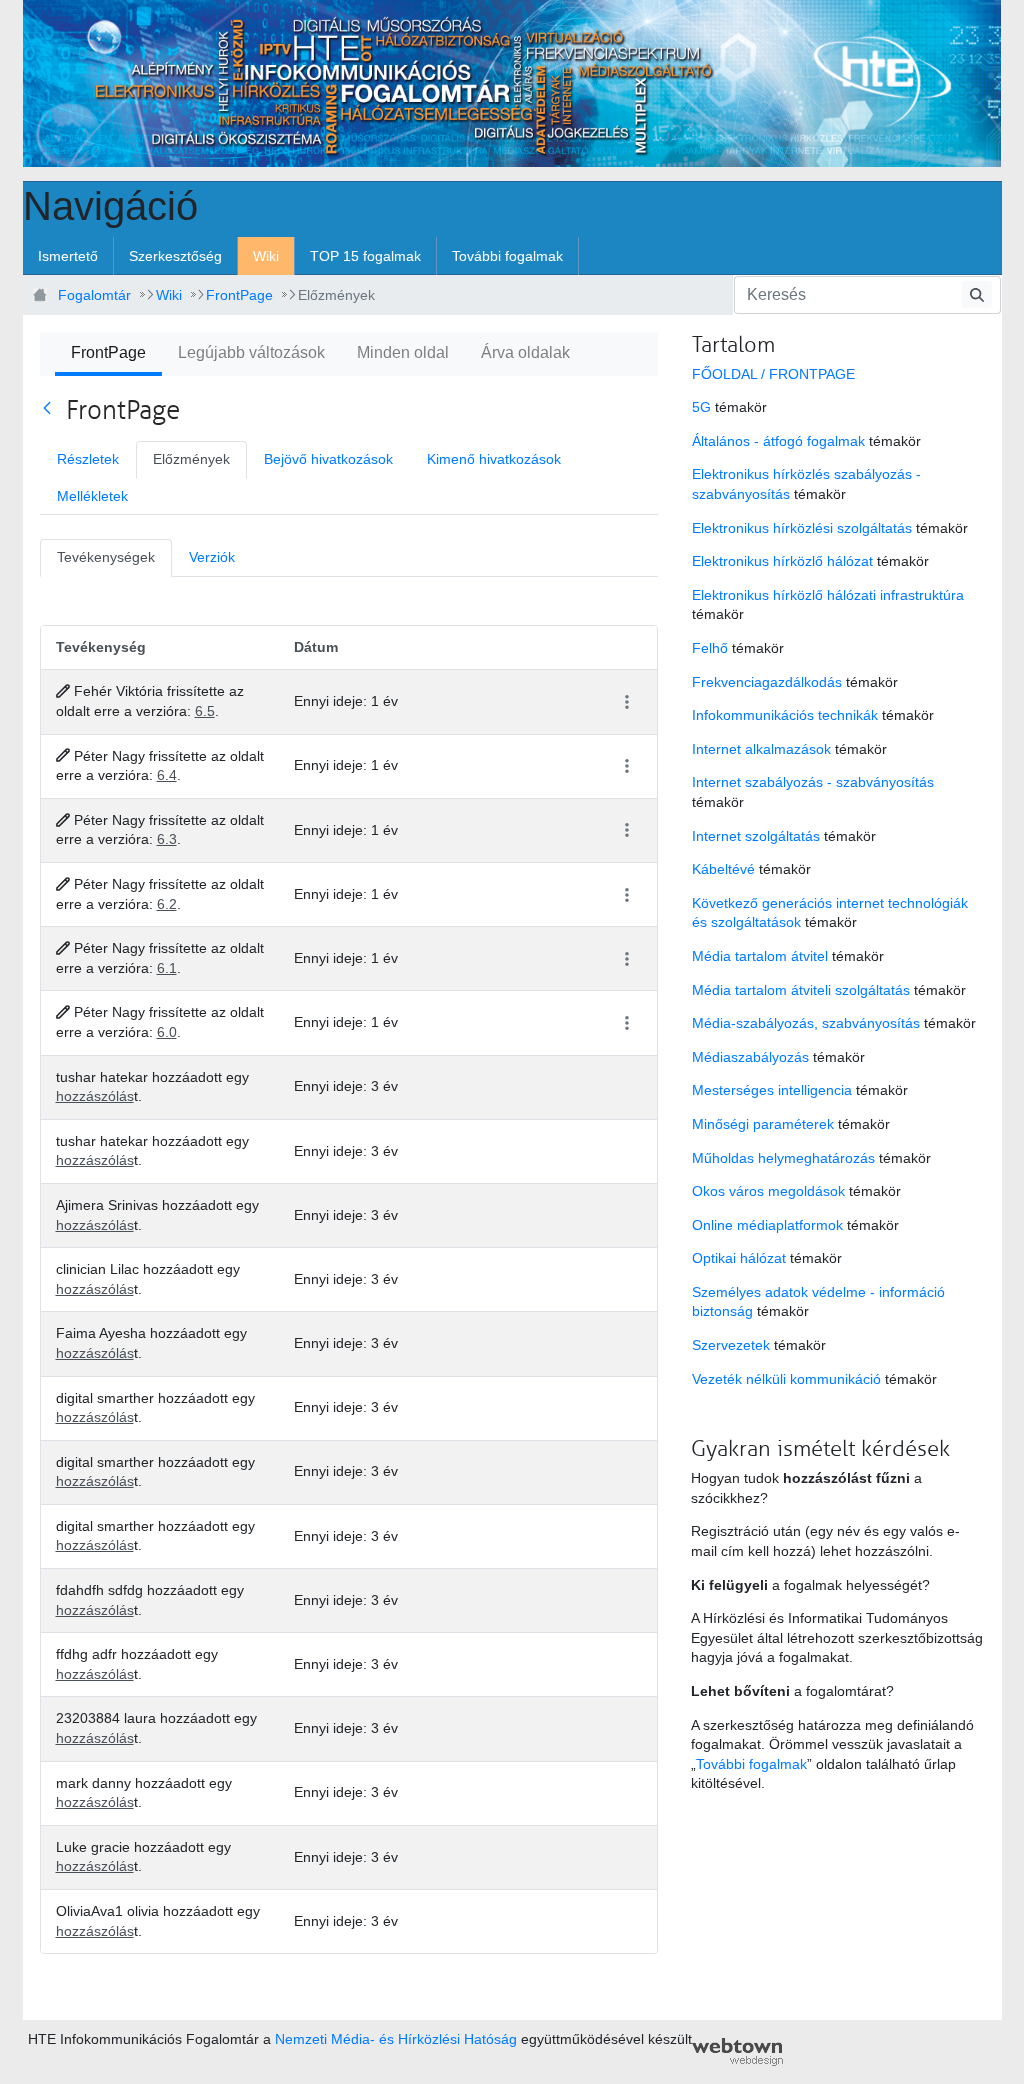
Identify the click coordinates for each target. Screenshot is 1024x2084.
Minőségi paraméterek (763, 1124)
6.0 (167, 1032)
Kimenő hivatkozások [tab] (494, 459)
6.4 (167, 775)
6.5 (205, 711)
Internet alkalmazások (761, 749)
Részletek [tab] (88, 459)
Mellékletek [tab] (92, 496)
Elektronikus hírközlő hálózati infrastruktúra (828, 595)
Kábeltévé (723, 869)
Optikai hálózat (739, 1258)
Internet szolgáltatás (756, 836)
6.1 (167, 968)
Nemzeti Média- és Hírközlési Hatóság (396, 2039)
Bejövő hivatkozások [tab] (328, 459)
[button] (626, 702)
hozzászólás (95, 1096)
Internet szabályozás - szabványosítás (813, 782)
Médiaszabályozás (750, 1057)
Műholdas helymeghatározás (783, 1158)
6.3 (167, 839)
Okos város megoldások (768, 1191)
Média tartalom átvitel (760, 956)
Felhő (710, 648)
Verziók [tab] (212, 557)
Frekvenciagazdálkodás (767, 682)
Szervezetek (731, 1345)
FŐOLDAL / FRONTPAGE (773, 374)
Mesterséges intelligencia (772, 1090)
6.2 (167, 904)
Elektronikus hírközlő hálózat (782, 561)
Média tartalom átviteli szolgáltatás (801, 990)
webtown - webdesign (737, 2052)
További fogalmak (751, 1764)
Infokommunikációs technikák (785, 715)
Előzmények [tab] (191, 459)
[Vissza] (51, 409)
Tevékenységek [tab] (106, 557)
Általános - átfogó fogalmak (778, 441)
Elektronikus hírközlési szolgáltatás (802, 528)
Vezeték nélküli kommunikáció (786, 1379)
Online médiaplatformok (767, 1225)
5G (701, 407)
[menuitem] (68, 256)
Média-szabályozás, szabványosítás (806, 1023)
